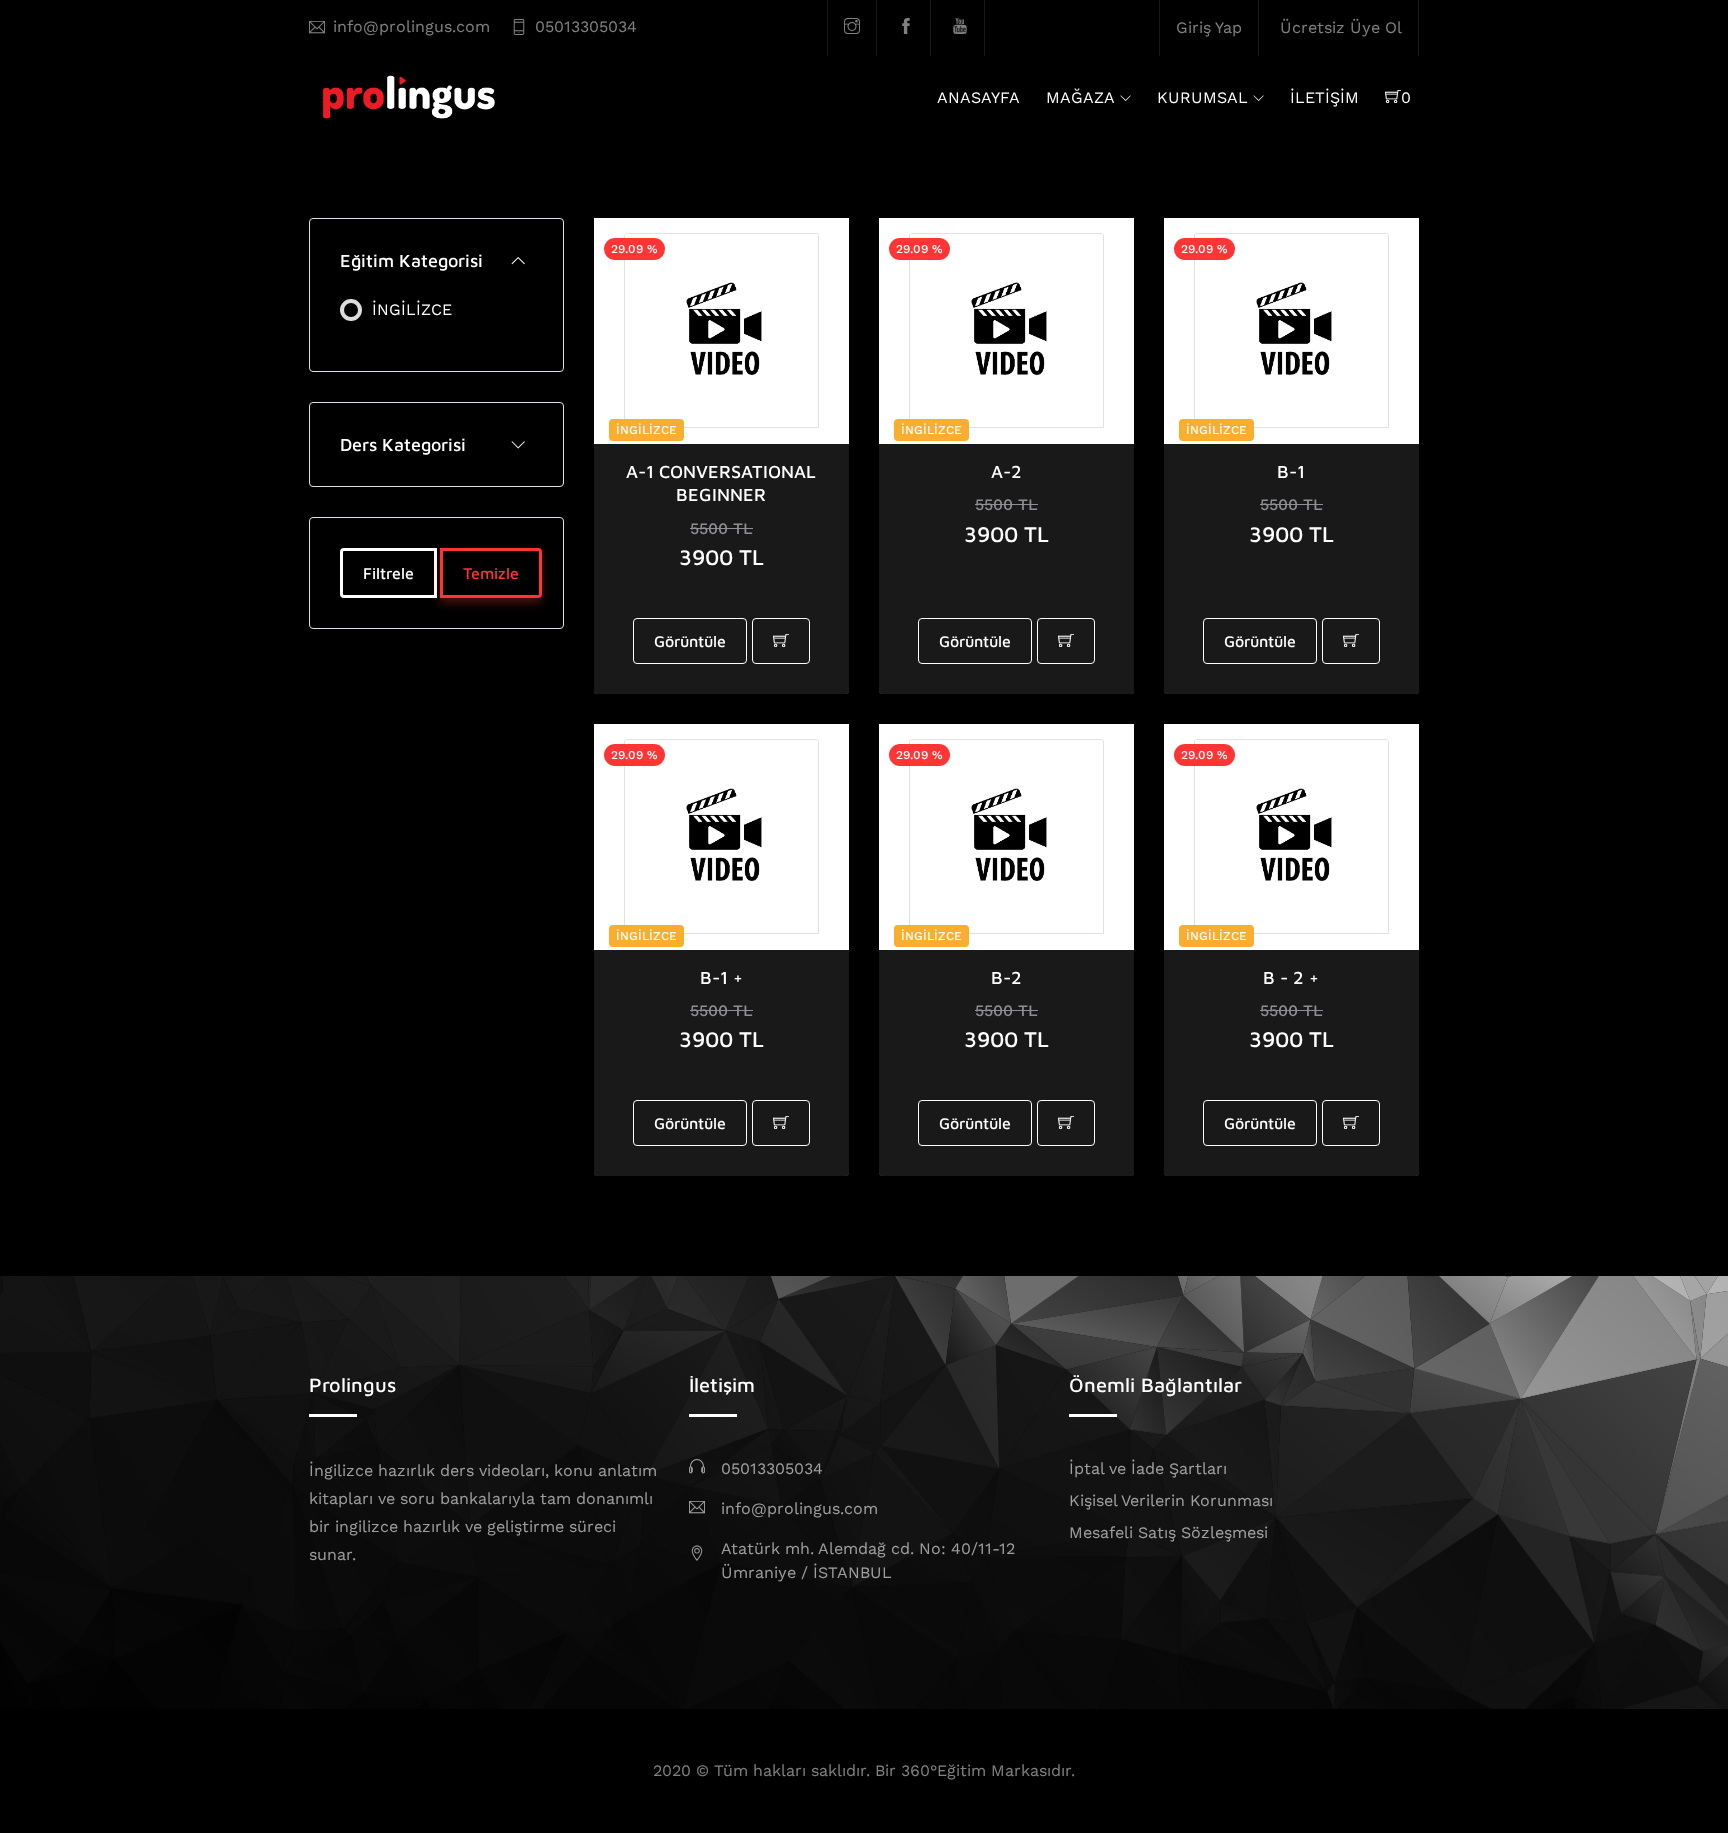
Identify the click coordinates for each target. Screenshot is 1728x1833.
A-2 (1006, 471)
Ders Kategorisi (403, 444)
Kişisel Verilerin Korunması (1171, 1500)
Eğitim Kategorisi (411, 260)
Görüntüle (690, 641)
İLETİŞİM (1324, 97)
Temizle (491, 573)
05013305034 (586, 26)
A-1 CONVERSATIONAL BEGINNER (721, 483)
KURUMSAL (1202, 97)
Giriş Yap (1209, 27)
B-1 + (721, 977)
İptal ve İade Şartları (1148, 1468)
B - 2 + (1291, 977)
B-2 (1006, 977)
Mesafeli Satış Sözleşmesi (1168, 1532)
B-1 (1291, 471)
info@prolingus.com (411, 26)
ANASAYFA (978, 97)
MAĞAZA (1080, 97)
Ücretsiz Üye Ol (1341, 27)
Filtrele (388, 573)
